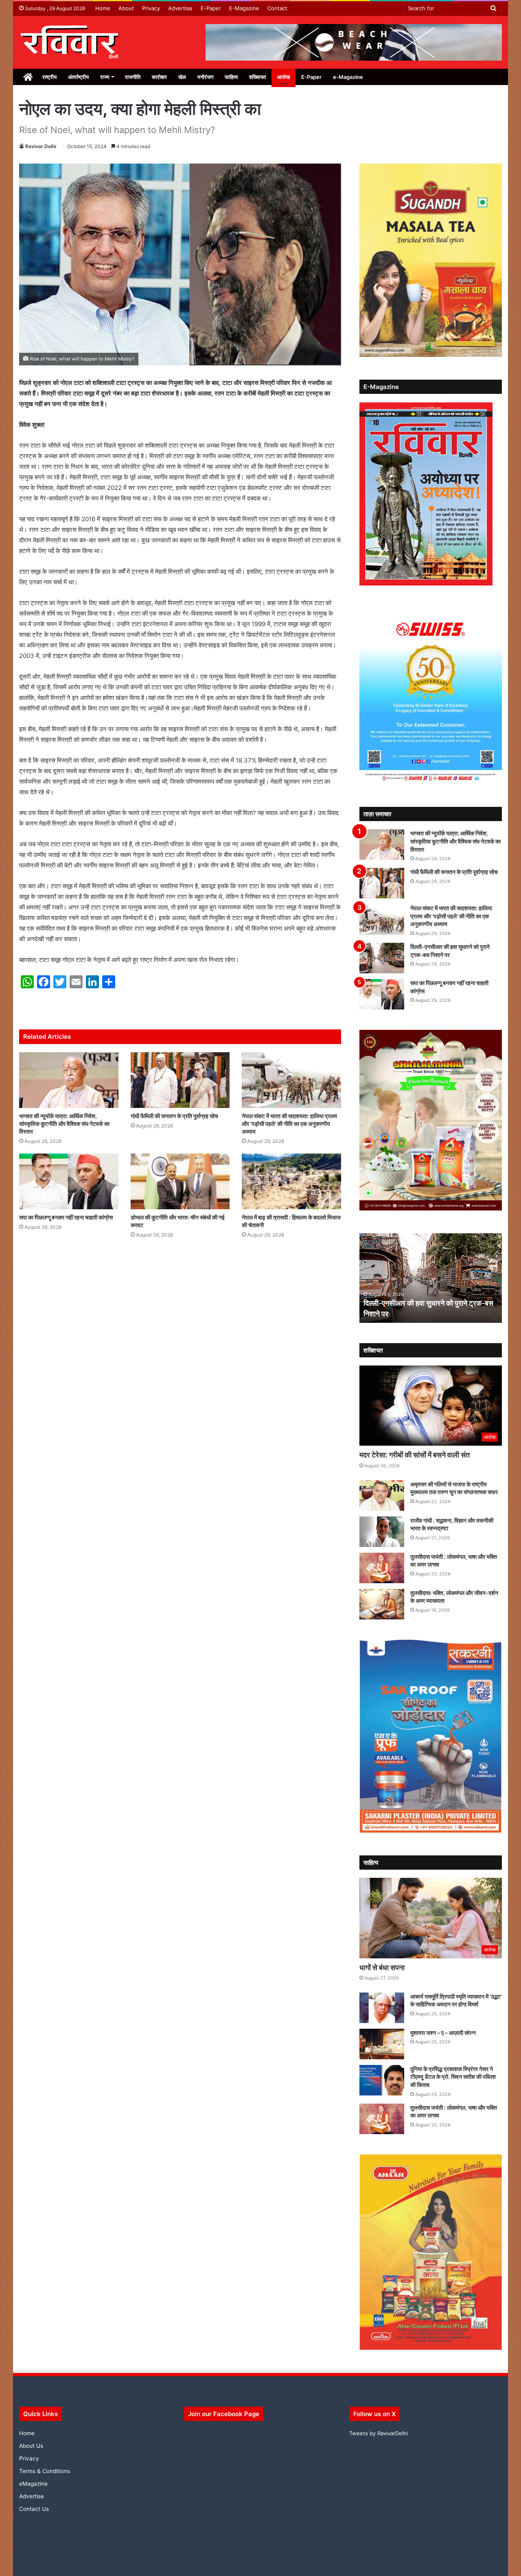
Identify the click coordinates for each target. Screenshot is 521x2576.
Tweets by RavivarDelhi (379, 2433)
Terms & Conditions (45, 2471)
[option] (432, 1278)
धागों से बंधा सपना (382, 1968)
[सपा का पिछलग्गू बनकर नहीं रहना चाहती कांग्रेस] (69, 1181)
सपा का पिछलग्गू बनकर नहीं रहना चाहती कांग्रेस (66, 1217)
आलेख (283, 77)
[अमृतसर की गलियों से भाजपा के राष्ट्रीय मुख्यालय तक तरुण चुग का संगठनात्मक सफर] (382, 1496)
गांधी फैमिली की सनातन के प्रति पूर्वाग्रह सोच (174, 1116)
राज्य (105, 77)
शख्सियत (257, 77)
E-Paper (211, 8)
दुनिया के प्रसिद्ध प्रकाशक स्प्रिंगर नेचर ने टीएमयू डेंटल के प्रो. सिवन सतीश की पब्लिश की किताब (453, 2077)
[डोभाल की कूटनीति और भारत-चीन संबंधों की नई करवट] (180, 1181)
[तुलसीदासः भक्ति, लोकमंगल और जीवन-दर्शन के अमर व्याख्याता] (382, 1604)
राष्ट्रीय (49, 77)
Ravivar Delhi (41, 146)
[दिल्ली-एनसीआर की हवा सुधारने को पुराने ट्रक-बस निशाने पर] (382, 958)
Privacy (151, 8)
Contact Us (34, 2509)
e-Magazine (348, 77)
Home (103, 8)
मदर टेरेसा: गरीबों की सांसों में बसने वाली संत (415, 1455)
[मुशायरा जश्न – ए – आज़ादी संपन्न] (382, 2044)
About (126, 8)
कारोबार (159, 77)
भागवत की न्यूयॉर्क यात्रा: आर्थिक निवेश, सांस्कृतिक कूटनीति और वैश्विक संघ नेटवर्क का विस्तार (64, 1124)
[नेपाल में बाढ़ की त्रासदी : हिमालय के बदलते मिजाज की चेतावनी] (291, 1181)
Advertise (180, 8)
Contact (277, 8)
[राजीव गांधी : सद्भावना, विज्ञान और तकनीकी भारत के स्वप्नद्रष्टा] (382, 1532)
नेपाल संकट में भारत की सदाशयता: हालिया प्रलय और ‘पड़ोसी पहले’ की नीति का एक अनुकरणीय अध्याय (289, 1124)
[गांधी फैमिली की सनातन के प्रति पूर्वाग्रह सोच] (180, 1080)
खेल (182, 77)
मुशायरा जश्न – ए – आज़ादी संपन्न (443, 2033)
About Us (31, 2446)
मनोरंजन (205, 77)
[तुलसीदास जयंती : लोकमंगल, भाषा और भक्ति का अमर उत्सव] (382, 1568)
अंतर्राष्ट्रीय (78, 77)
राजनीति (133, 77)
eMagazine (33, 2484)
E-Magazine (244, 8)
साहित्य (231, 77)
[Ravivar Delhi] (70, 42)
